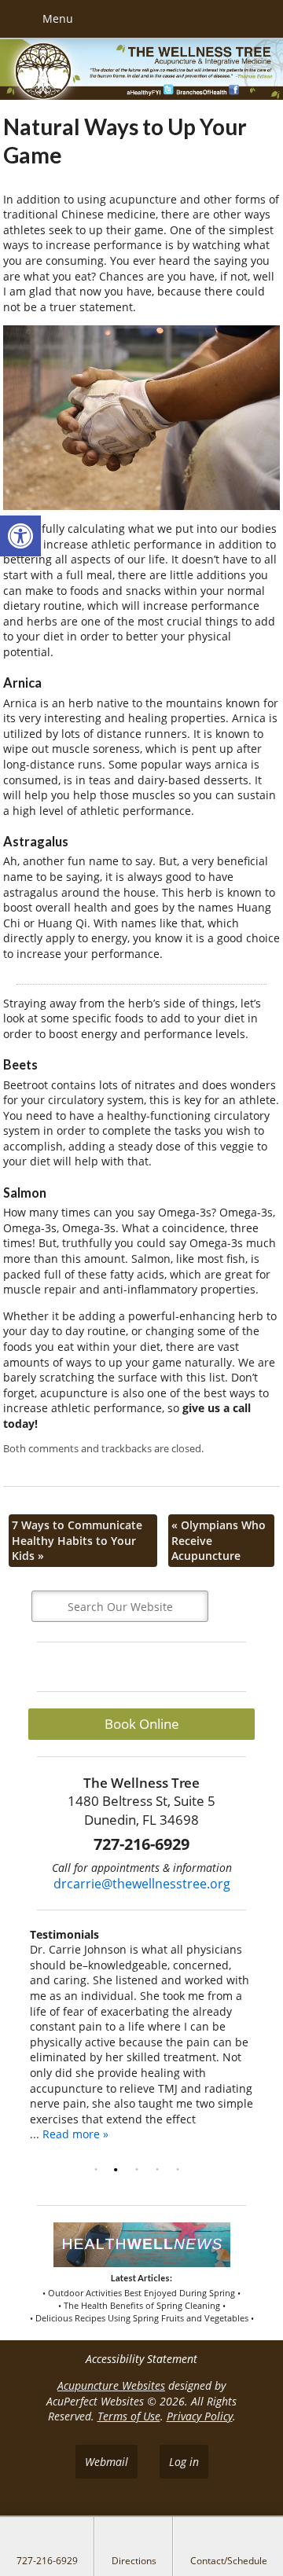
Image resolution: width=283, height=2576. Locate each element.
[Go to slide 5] (181, 2170)
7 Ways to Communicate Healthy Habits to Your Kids (77, 1540)
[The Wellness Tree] (141, 71)
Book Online (142, 1724)
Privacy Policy (200, 2416)
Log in (184, 2462)
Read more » (75, 2134)
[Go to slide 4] (160, 2170)
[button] (20, 536)
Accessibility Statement (141, 2359)
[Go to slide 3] (140, 2170)
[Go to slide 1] (99, 2170)
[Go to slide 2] (119, 2170)
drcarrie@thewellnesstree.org (142, 1884)
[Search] (233, 1606)
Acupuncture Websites (111, 2385)
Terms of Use (129, 2416)
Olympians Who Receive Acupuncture (219, 1540)
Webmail (107, 2462)
